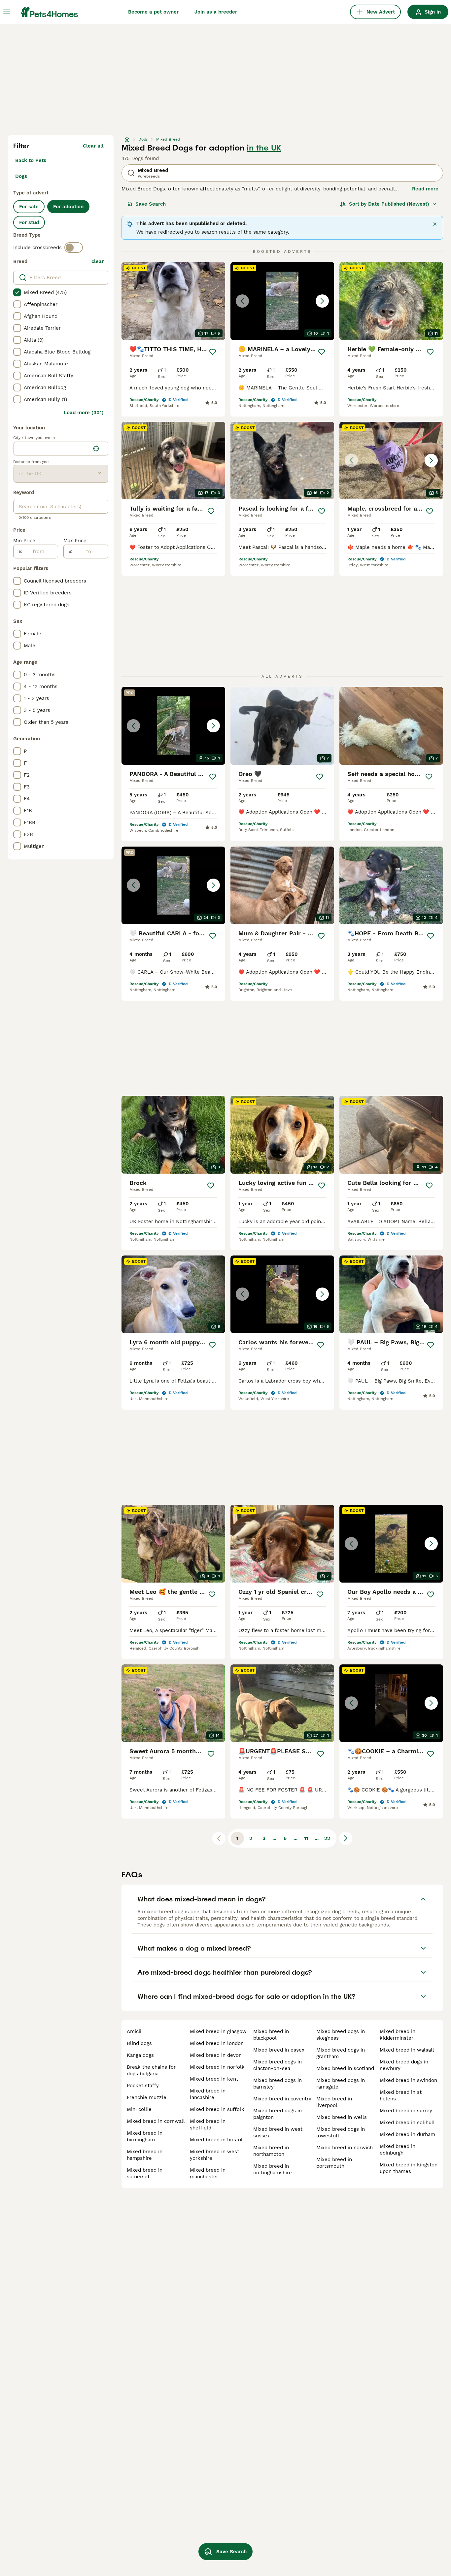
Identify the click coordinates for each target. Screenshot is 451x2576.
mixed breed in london (217, 2043)
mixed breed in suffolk (217, 2109)
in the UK (264, 148)
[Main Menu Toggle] (7, 12)
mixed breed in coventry (282, 2099)
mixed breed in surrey (406, 2111)
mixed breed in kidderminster (398, 2035)
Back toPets (31, 160)
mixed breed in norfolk (217, 2067)
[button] (282, 301)
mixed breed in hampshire (145, 2155)
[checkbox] (17, 292)
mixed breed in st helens (401, 2095)
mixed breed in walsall (407, 2050)
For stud (29, 222)
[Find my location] (96, 449)
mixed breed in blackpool (271, 2035)
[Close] (435, 224)
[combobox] (52, 449)
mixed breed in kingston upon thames (409, 2168)
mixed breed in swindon (408, 2080)
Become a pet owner (153, 12)
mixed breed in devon (216, 2055)
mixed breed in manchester (208, 2173)
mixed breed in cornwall (156, 2121)
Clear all (93, 146)
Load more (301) (84, 413)
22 (327, 1838)
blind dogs (139, 2043)
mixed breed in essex (279, 2050)
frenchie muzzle (147, 2097)
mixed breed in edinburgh (398, 2150)
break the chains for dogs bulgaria (151, 2070)
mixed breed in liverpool (334, 2102)
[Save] (213, 352)
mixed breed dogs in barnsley (278, 2084)
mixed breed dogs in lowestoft (341, 2132)
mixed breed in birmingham (145, 2136)
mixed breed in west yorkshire (214, 2155)
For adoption (68, 207)
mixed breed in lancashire (208, 2094)
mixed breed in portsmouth (334, 2163)
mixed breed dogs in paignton (278, 2114)
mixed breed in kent (214, 2079)
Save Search (151, 204)
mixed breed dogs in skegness (341, 2035)
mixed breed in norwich (345, 2148)
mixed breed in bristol (216, 2140)
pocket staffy (143, 2086)
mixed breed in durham (407, 2134)
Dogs (21, 176)
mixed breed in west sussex (278, 2132)
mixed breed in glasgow (218, 2031)
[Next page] (346, 1838)
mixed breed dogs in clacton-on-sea (278, 2065)
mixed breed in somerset (145, 2173)
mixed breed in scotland (345, 2068)
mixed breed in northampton (271, 2151)
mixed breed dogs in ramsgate (341, 2084)
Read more (425, 189)
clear (98, 261)
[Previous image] (242, 301)
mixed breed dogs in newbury (404, 2065)
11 (306, 1838)
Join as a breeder (216, 12)
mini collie (139, 2109)
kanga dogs (140, 2055)
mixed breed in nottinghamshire (273, 2169)
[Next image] (322, 301)
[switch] (74, 248)
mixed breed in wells (342, 2117)
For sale (29, 207)
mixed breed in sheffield (208, 2124)
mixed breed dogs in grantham (341, 2053)
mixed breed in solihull (407, 2123)
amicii (134, 2031)
